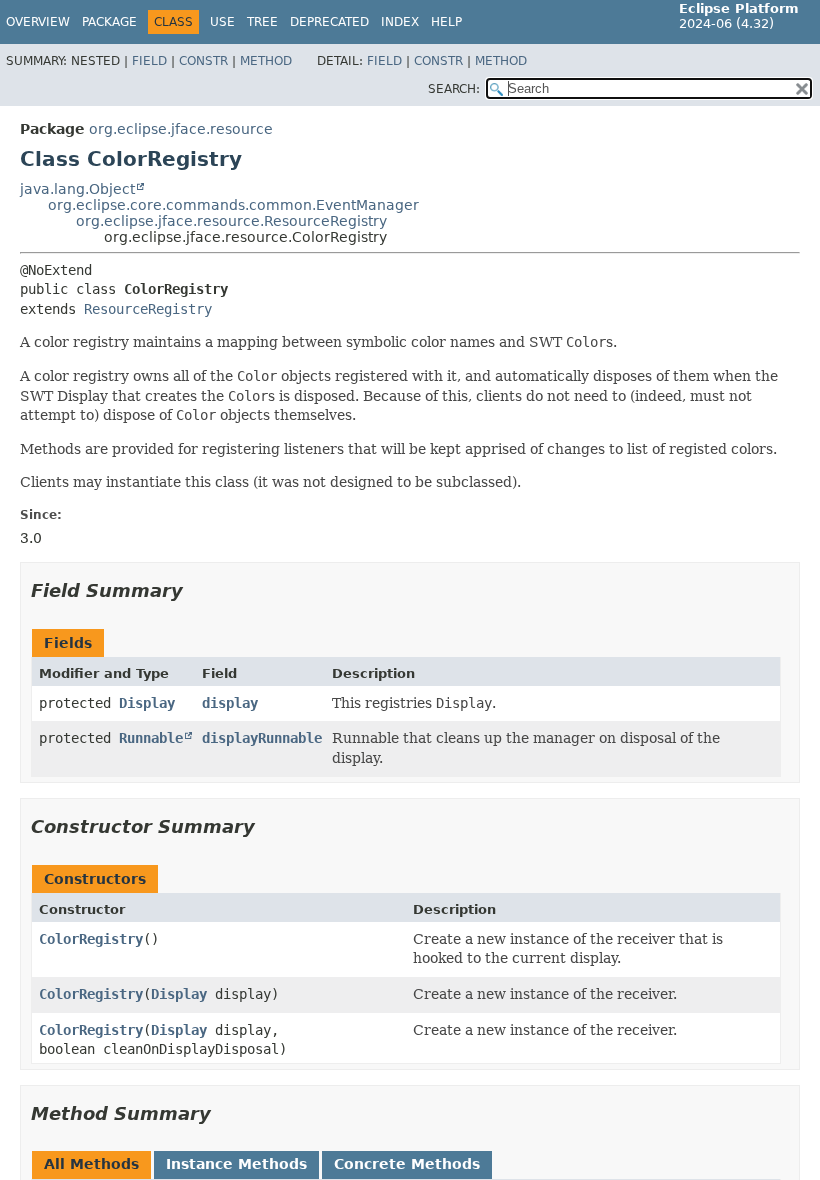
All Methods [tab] (91, 1164)
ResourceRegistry (148, 309)
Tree (262, 22)
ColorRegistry (91, 939)
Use (222, 22)
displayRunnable (262, 738)
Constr (203, 61)
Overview (38, 22)
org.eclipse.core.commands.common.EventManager (233, 205)
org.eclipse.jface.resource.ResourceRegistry (231, 221)
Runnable (151, 738)
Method (266, 61)
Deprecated (329, 22)
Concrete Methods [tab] (407, 1164)
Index (400, 22)
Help (446, 22)
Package (109, 22)
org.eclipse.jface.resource (181, 129)
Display (147, 703)
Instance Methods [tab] (236, 1164)
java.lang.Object (77, 189)
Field (149, 61)
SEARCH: (454, 89)
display (230, 703)
